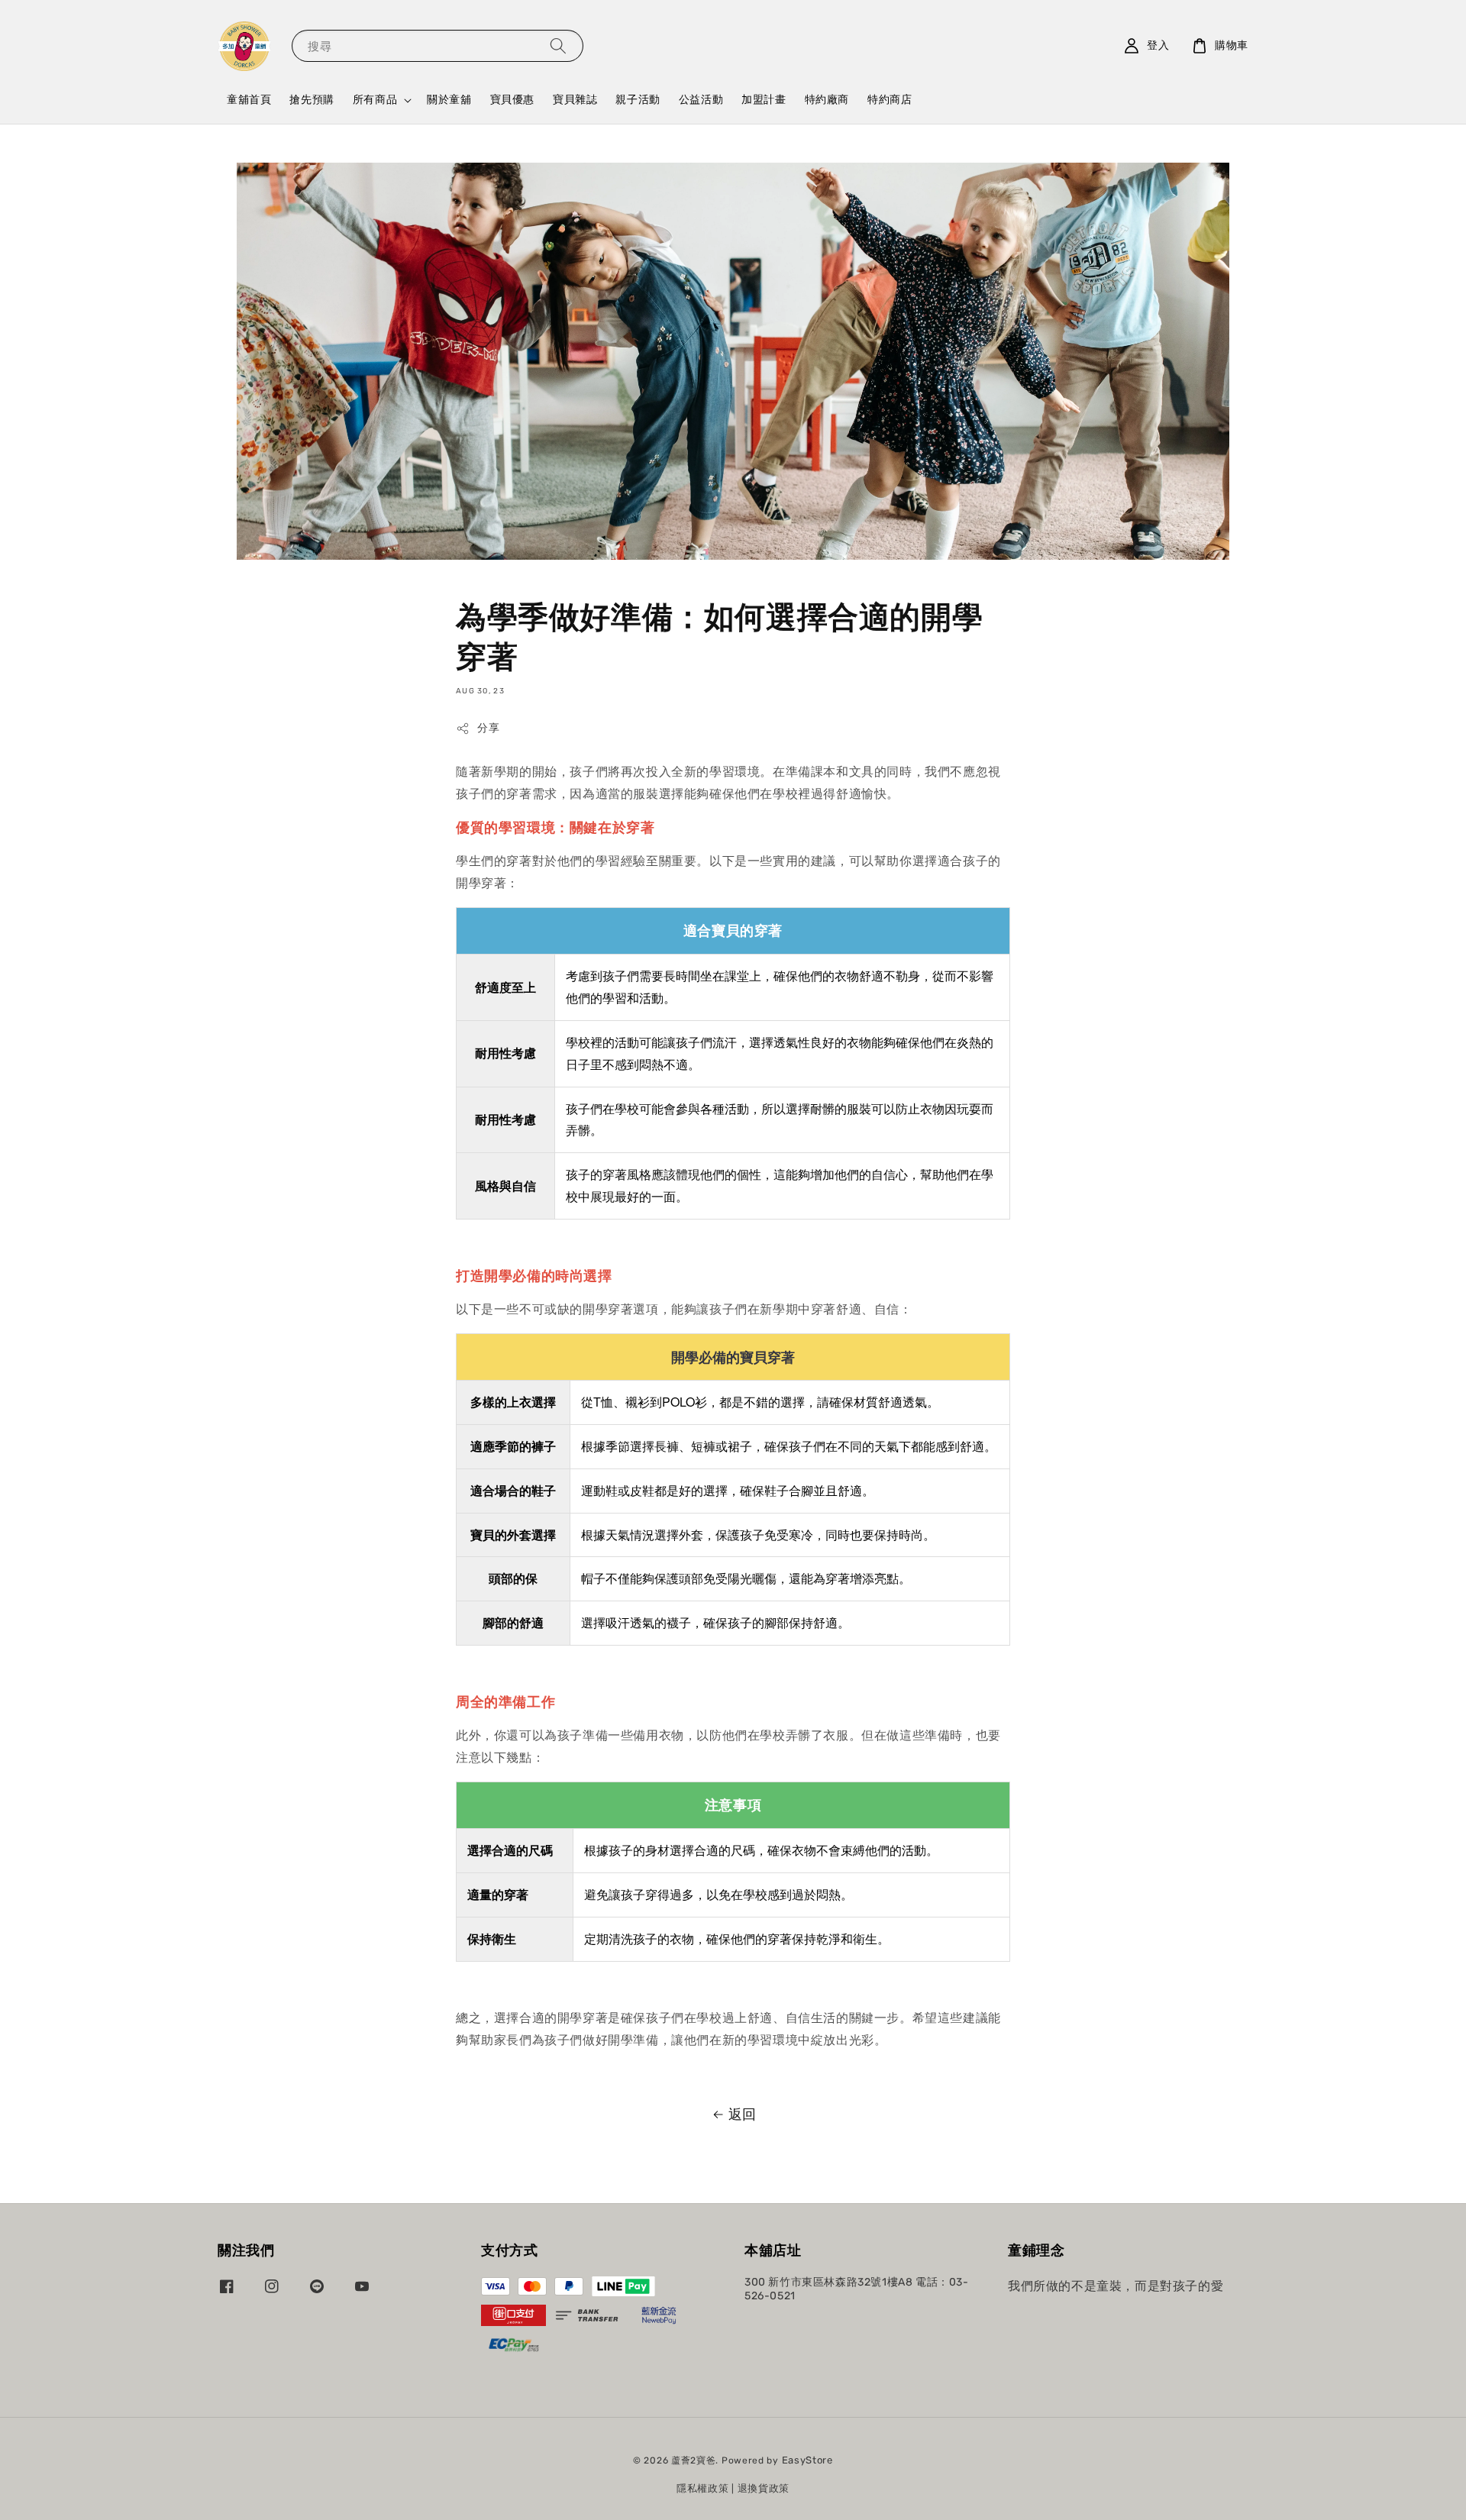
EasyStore (807, 2460)
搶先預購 (312, 100)
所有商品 (375, 100)
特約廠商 (827, 100)
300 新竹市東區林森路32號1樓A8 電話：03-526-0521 (857, 2289)
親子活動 (638, 100)
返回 (743, 2115)
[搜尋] (558, 45)
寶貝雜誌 (575, 100)
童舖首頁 (249, 100)
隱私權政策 (703, 2488)
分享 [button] (488, 728)
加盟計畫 (764, 100)
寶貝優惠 (512, 100)
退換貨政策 (764, 2488)
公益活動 (701, 100)
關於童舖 (449, 100)
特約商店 (890, 100)
